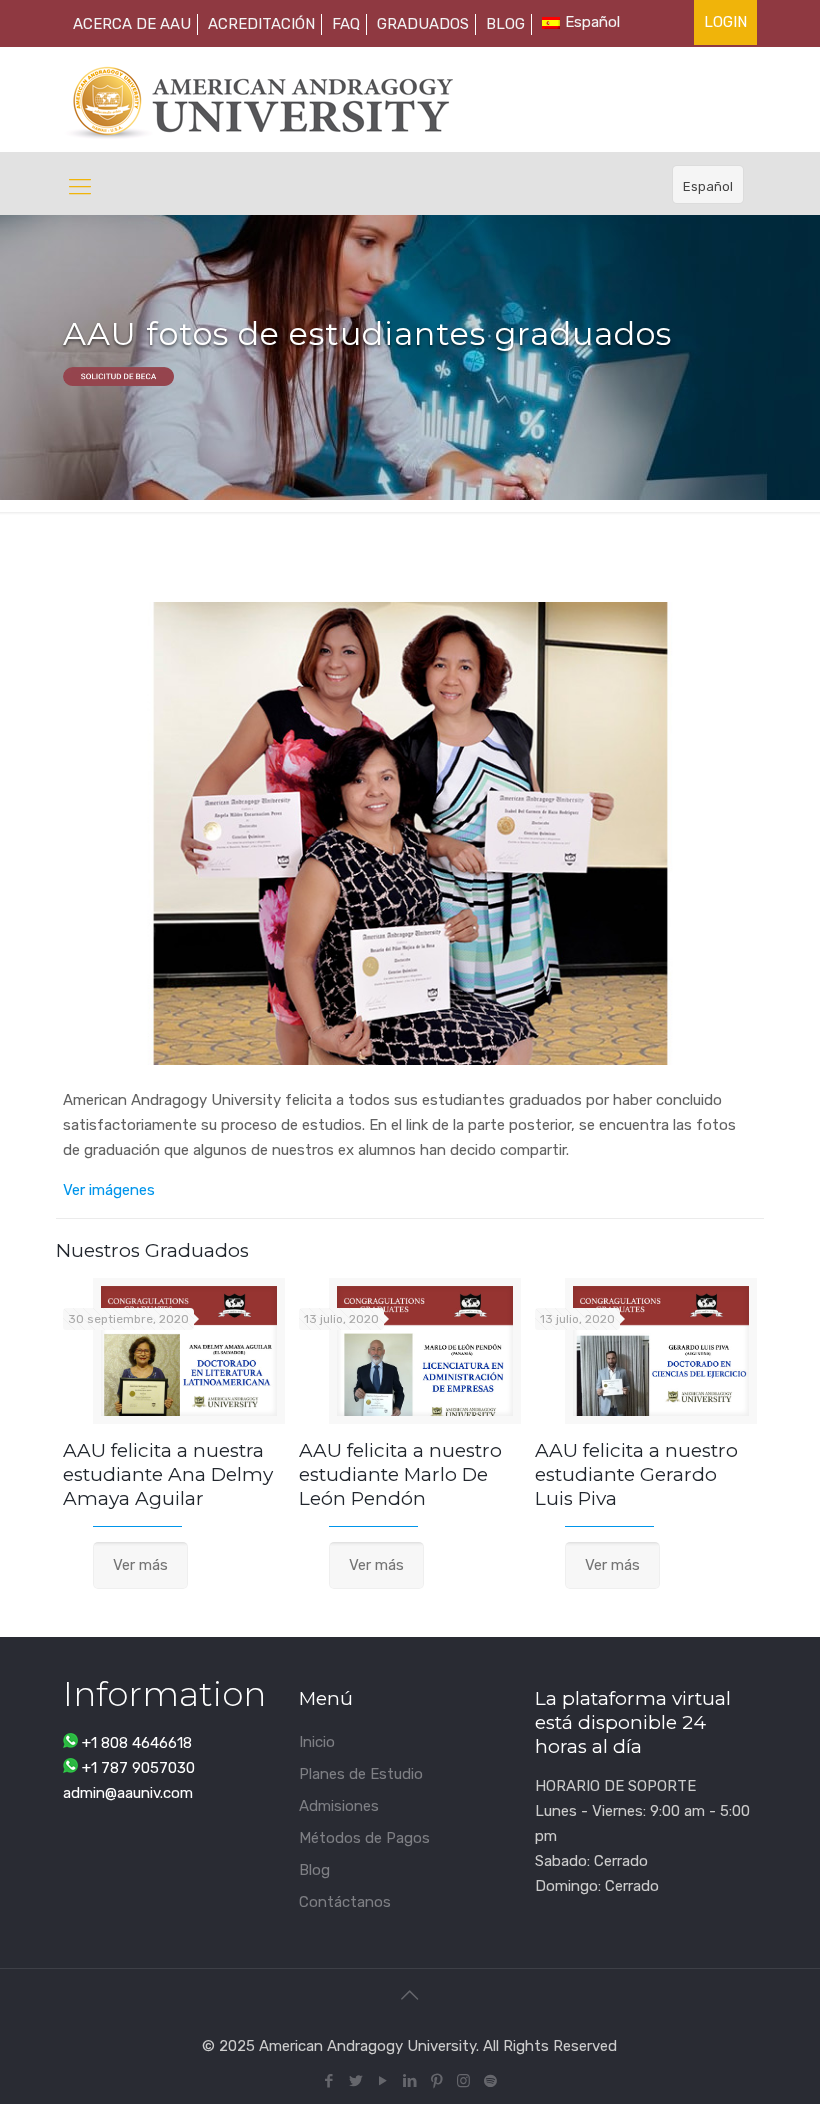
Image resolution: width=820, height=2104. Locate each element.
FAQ (346, 24)
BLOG (505, 24)
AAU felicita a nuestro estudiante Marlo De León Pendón (400, 1474)
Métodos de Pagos (364, 1838)
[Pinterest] (436, 2081)
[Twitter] (355, 2081)
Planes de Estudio (361, 1774)
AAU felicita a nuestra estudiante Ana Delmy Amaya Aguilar (168, 1474)
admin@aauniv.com (128, 1793)
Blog (314, 1870)
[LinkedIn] (409, 2081)
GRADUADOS (423, 24)
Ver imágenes (109, 1190)
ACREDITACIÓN (261, 24)
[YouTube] (382, 2081)
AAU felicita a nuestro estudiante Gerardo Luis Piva (636, 1474)
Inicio (317, 1742)
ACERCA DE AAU (132, 24)
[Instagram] (463, 2081)
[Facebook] (328, 2081)
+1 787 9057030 (138, 1768)
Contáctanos (345, 1902)
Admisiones (339, 1806)
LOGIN (725, 22)
